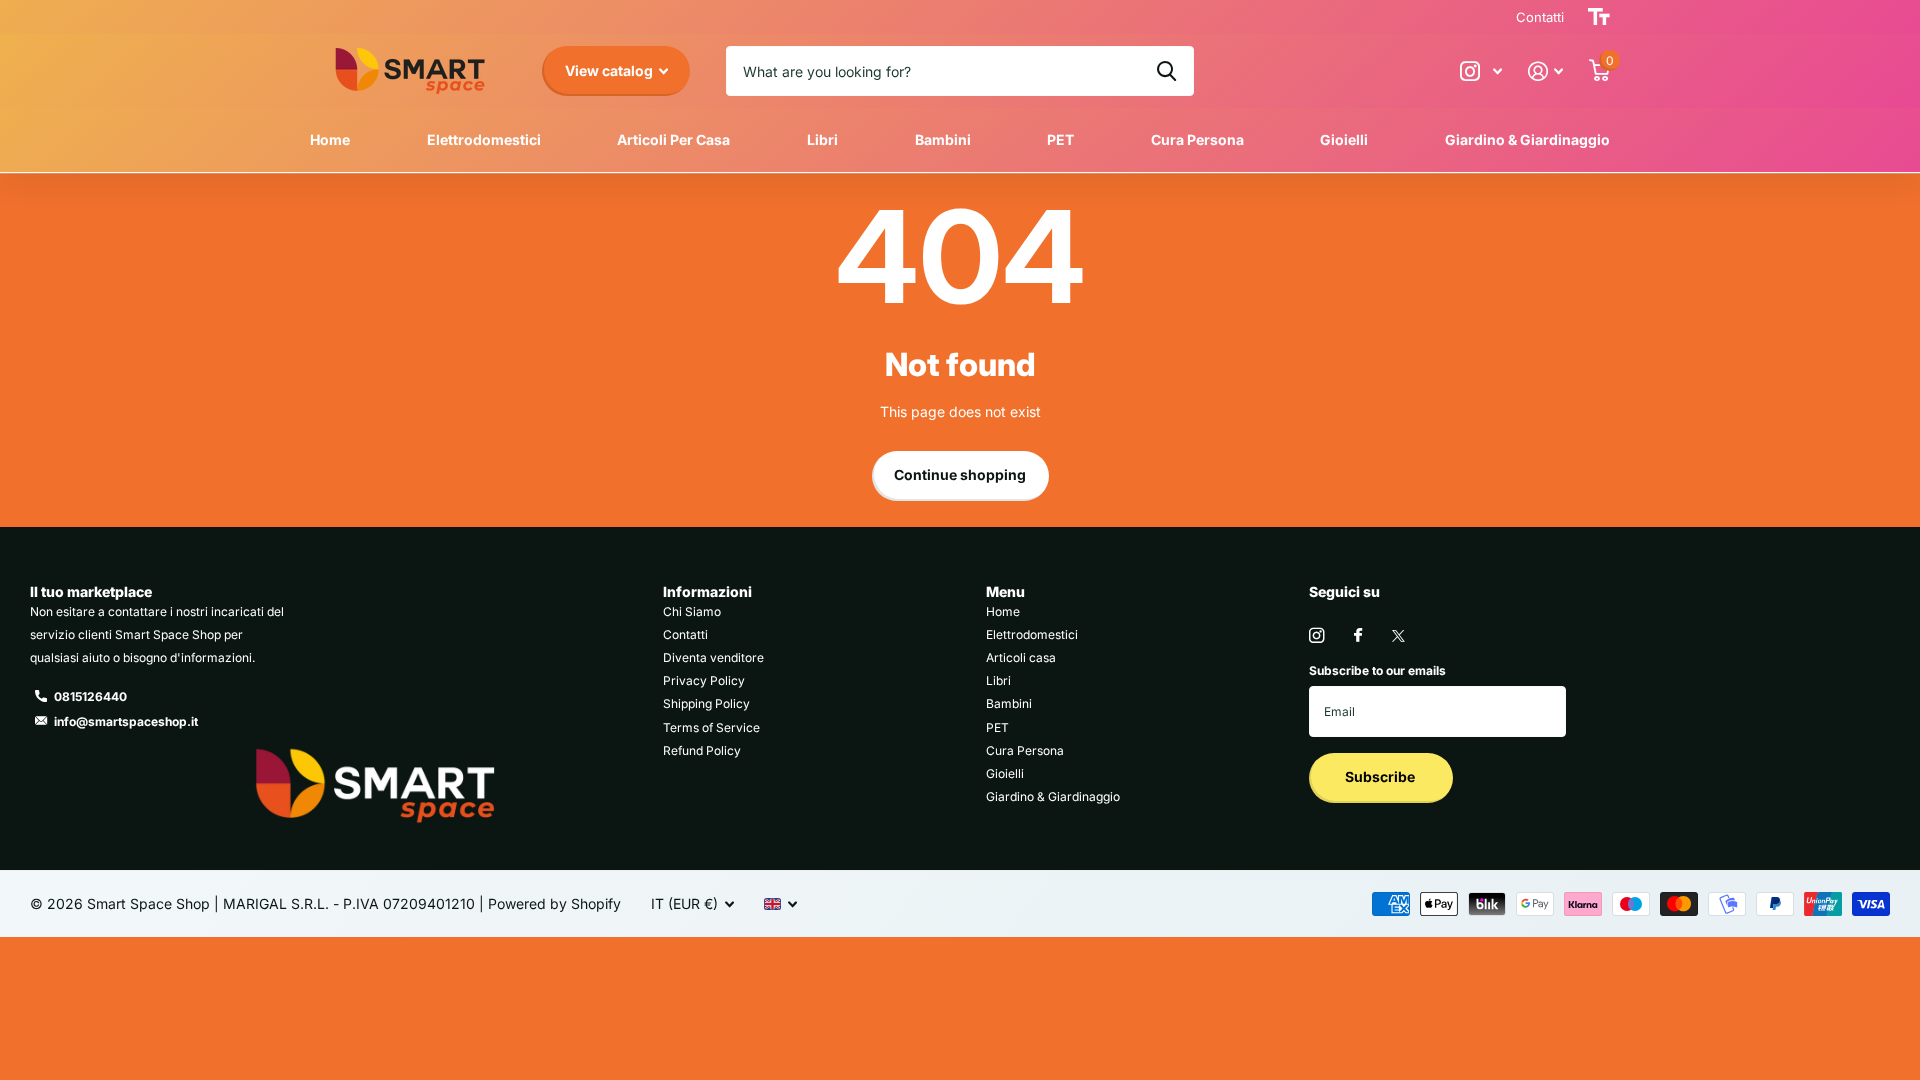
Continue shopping (960, 474)
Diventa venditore (713, 657)
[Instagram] (1316, 635)
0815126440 (90, 696)
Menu (1005, 591)
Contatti (685, 634)
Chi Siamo (692, 611)
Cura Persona (1197, 139)
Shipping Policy (706, 703)
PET (1060, 139)
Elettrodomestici (484, 139)
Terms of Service (711, 727)
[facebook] (1358, 636)
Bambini (943, 139)
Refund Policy (702, 750)
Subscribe (1381, 776)
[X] (1398, 636)
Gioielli (1344, 139)
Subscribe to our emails (1377, 670)
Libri (822, 139)
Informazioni (707, 591)
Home (330, 139)
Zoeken (1166, 71)
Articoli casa (1021, 657)
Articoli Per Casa (673, 139)
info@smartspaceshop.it (126, 721)
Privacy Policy (704, 680)
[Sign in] (1545, 71)
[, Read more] (1481, 71)
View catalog (610, 70)
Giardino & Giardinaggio (1527, 139)
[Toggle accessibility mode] (1599, 17)
